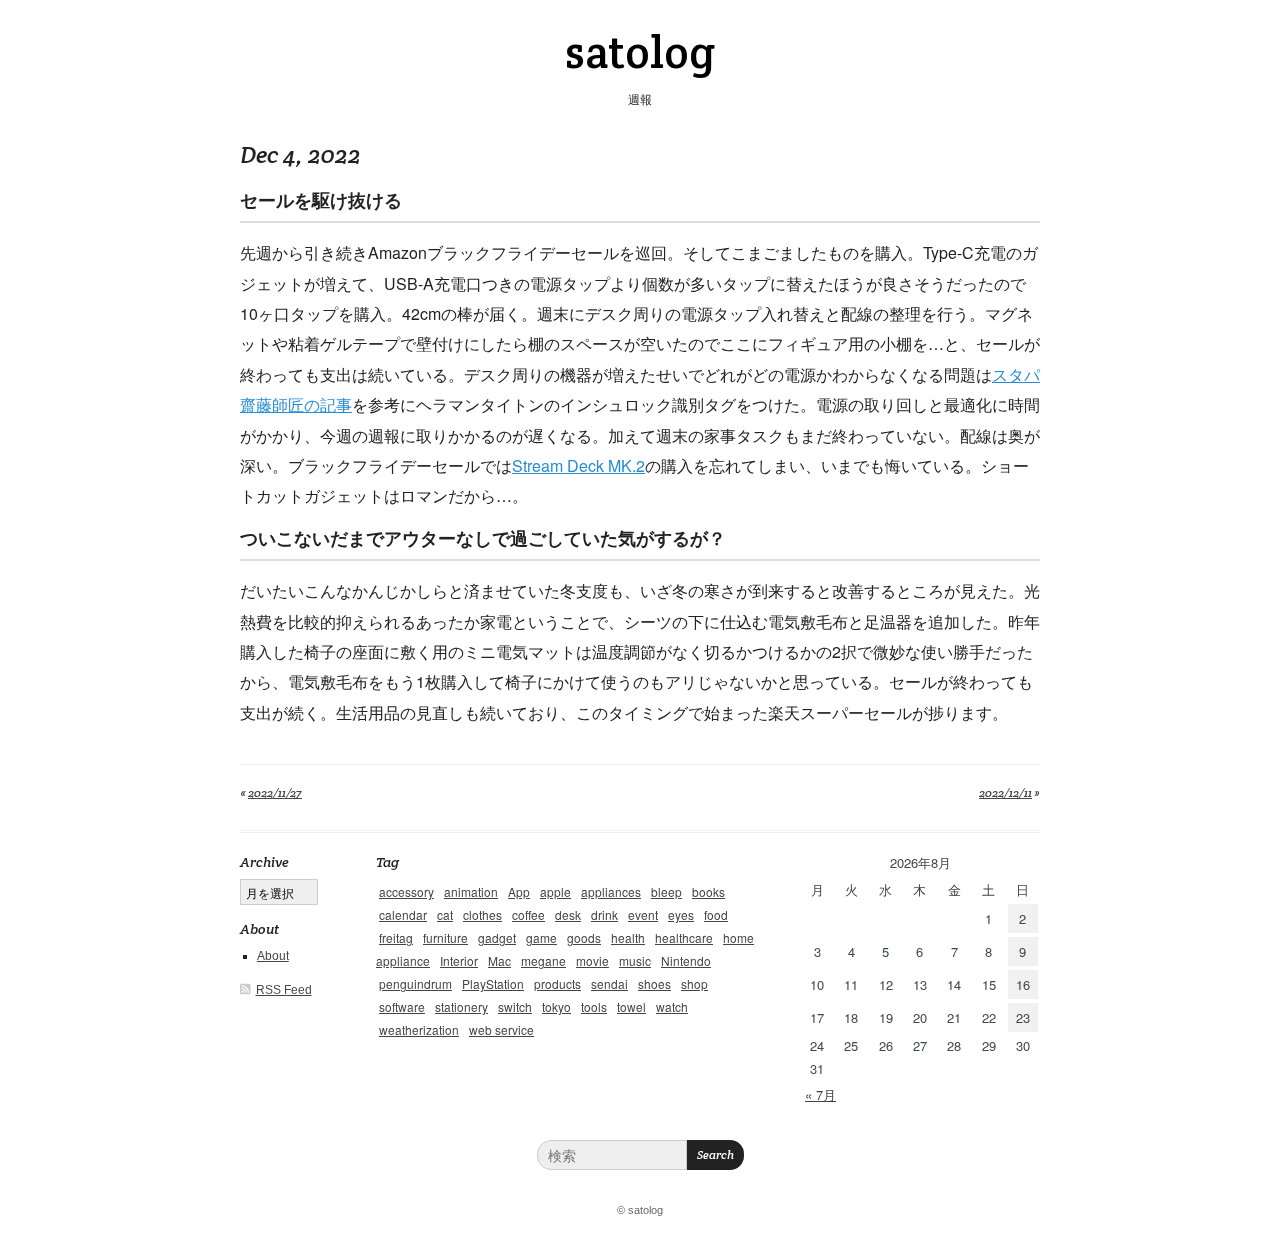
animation (471, 891)
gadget (497, 937)
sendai (609, 983)
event (643, 914)
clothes (482, 914)
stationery (461, 1006)
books (708, 891)
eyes (681, 914)
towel (631, 1006)
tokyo (556, 1006)
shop (694, 983)
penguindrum (415, 983)
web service (501, 1029)
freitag (396, 937)
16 (1023, 984)
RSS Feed (284, 990)
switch (515, 1006)
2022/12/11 (1005, 792)
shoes (654, 983)
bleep (666, 891)
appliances (611, 891)
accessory (406, 891)
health (628, 937)
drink (604, 914)
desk (568, 914)
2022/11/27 (275, 792)
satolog (640, 52)
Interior (459, 960)
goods (584, 937)
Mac (499, 960)
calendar (403, 914)
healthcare (684, 937)
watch (672, 1006)
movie (592, 960)
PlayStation (493, 983)
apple (555, 891)
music (635, 960)
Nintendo (686, 960)
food (716, 914)
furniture (445, 937)
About (273, 956)
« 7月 (820, 1094)
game (541, 937)
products (557, 983)
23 (1023, 1017)
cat (445, 914)
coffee (528, 914)
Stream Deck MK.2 (578, 465)
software (402, 1006)
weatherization (419, 1029)
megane (543, 960)
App (519, 891)
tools (594, 1006)
